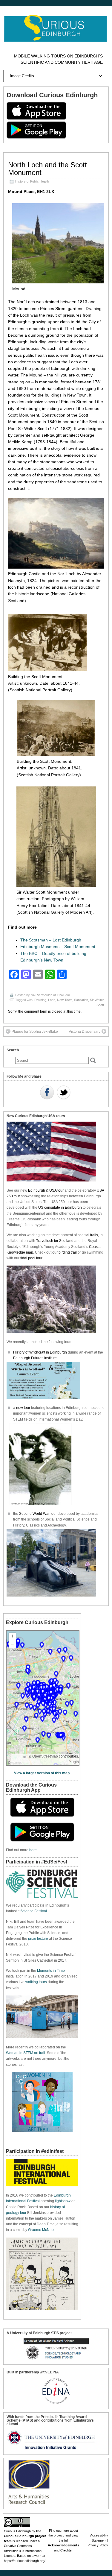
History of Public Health (32, 181)
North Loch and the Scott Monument (47, 169)
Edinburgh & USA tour (46, 1190)
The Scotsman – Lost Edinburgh (51, 940)
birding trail (68, 1252)
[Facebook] (47, 1093)
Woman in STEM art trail (26, 2053)
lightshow (63, 2201)
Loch (52, 1000)
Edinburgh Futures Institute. (36, 1358)
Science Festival (34, 1911)
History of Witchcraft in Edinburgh (40, 1352)
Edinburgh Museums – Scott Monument (58, 947)
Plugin (74, 1762)
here (33, 1850)
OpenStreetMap (45, 1756)
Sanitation (81, 1000)
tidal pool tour (31, 1258)
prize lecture (38, 1939)
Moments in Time (51, 1971)
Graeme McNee (41, 2230)
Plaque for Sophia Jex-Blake (35, 1032)
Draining (40, 1000)
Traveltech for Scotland (55, 1241)
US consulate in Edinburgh (60, 1207)
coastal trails (88, 1235)
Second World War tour (38, 1514)
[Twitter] (64, 1093)
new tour (24, 1408)
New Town (65, 1000)
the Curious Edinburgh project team (25, 2536)
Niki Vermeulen (42, 995)
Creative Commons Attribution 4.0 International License (23, 2551)
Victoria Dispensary (85, 1032)
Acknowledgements (63, 2545)
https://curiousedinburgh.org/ (25, 2561)
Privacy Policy (98, 2545)
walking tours (36, 1982)
